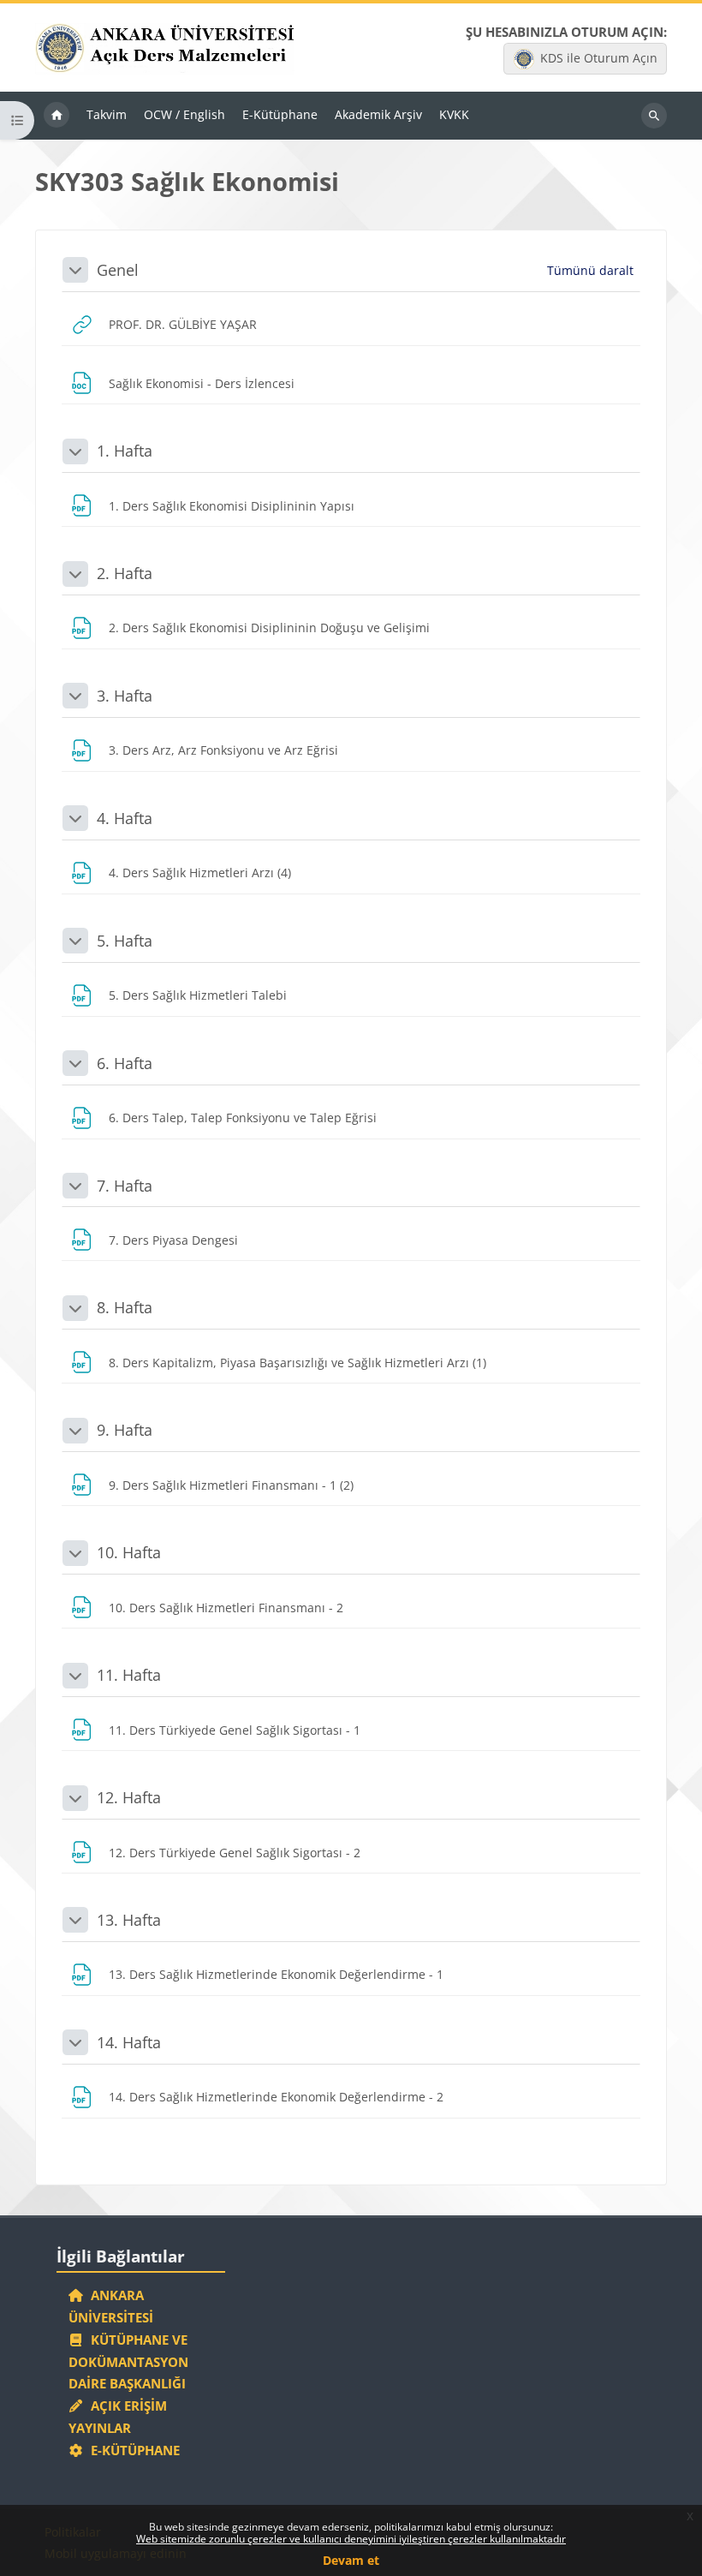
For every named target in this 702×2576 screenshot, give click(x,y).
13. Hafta (129, 1920)
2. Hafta (125, 573)
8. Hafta (125, 1307)
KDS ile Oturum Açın (599, 58)
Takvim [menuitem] (107, 114)
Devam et (351, 2560)
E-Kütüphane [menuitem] (280, 114)
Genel (118, 270)
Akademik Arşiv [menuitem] (378, 114)
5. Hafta (125, 941)
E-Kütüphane (132, 2450)
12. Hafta (129, 1797)
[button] (75, 270)
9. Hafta (125, 1430)
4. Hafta (125, 818)
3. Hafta (125, 696)
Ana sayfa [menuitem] (57, 116)
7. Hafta (125, 1186)
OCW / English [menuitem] (184, 114)
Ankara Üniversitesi (111, 2306)
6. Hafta (125, 1063)
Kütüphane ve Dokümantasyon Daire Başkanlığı (128, 2362)
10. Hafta (129, 1552)
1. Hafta (125, 451)
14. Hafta (129, 2042)
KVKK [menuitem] (454, 114)
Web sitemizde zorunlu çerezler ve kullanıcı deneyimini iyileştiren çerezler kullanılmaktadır (351, 2539)
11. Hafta (129, 1675)
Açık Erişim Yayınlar (118, 2417)
